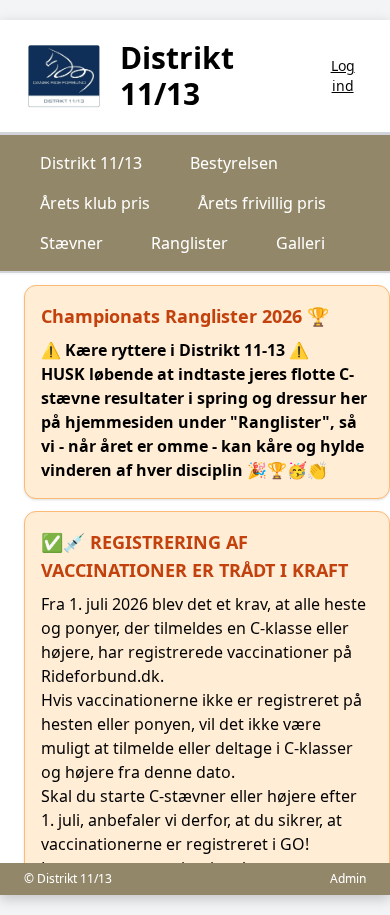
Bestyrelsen (234, 163)
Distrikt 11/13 (91, 163)
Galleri (300, 243)
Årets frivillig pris (262, 203)
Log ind (343, 75)
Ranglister (189, 243)
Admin (348, 879)
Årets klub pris (95, 203)
